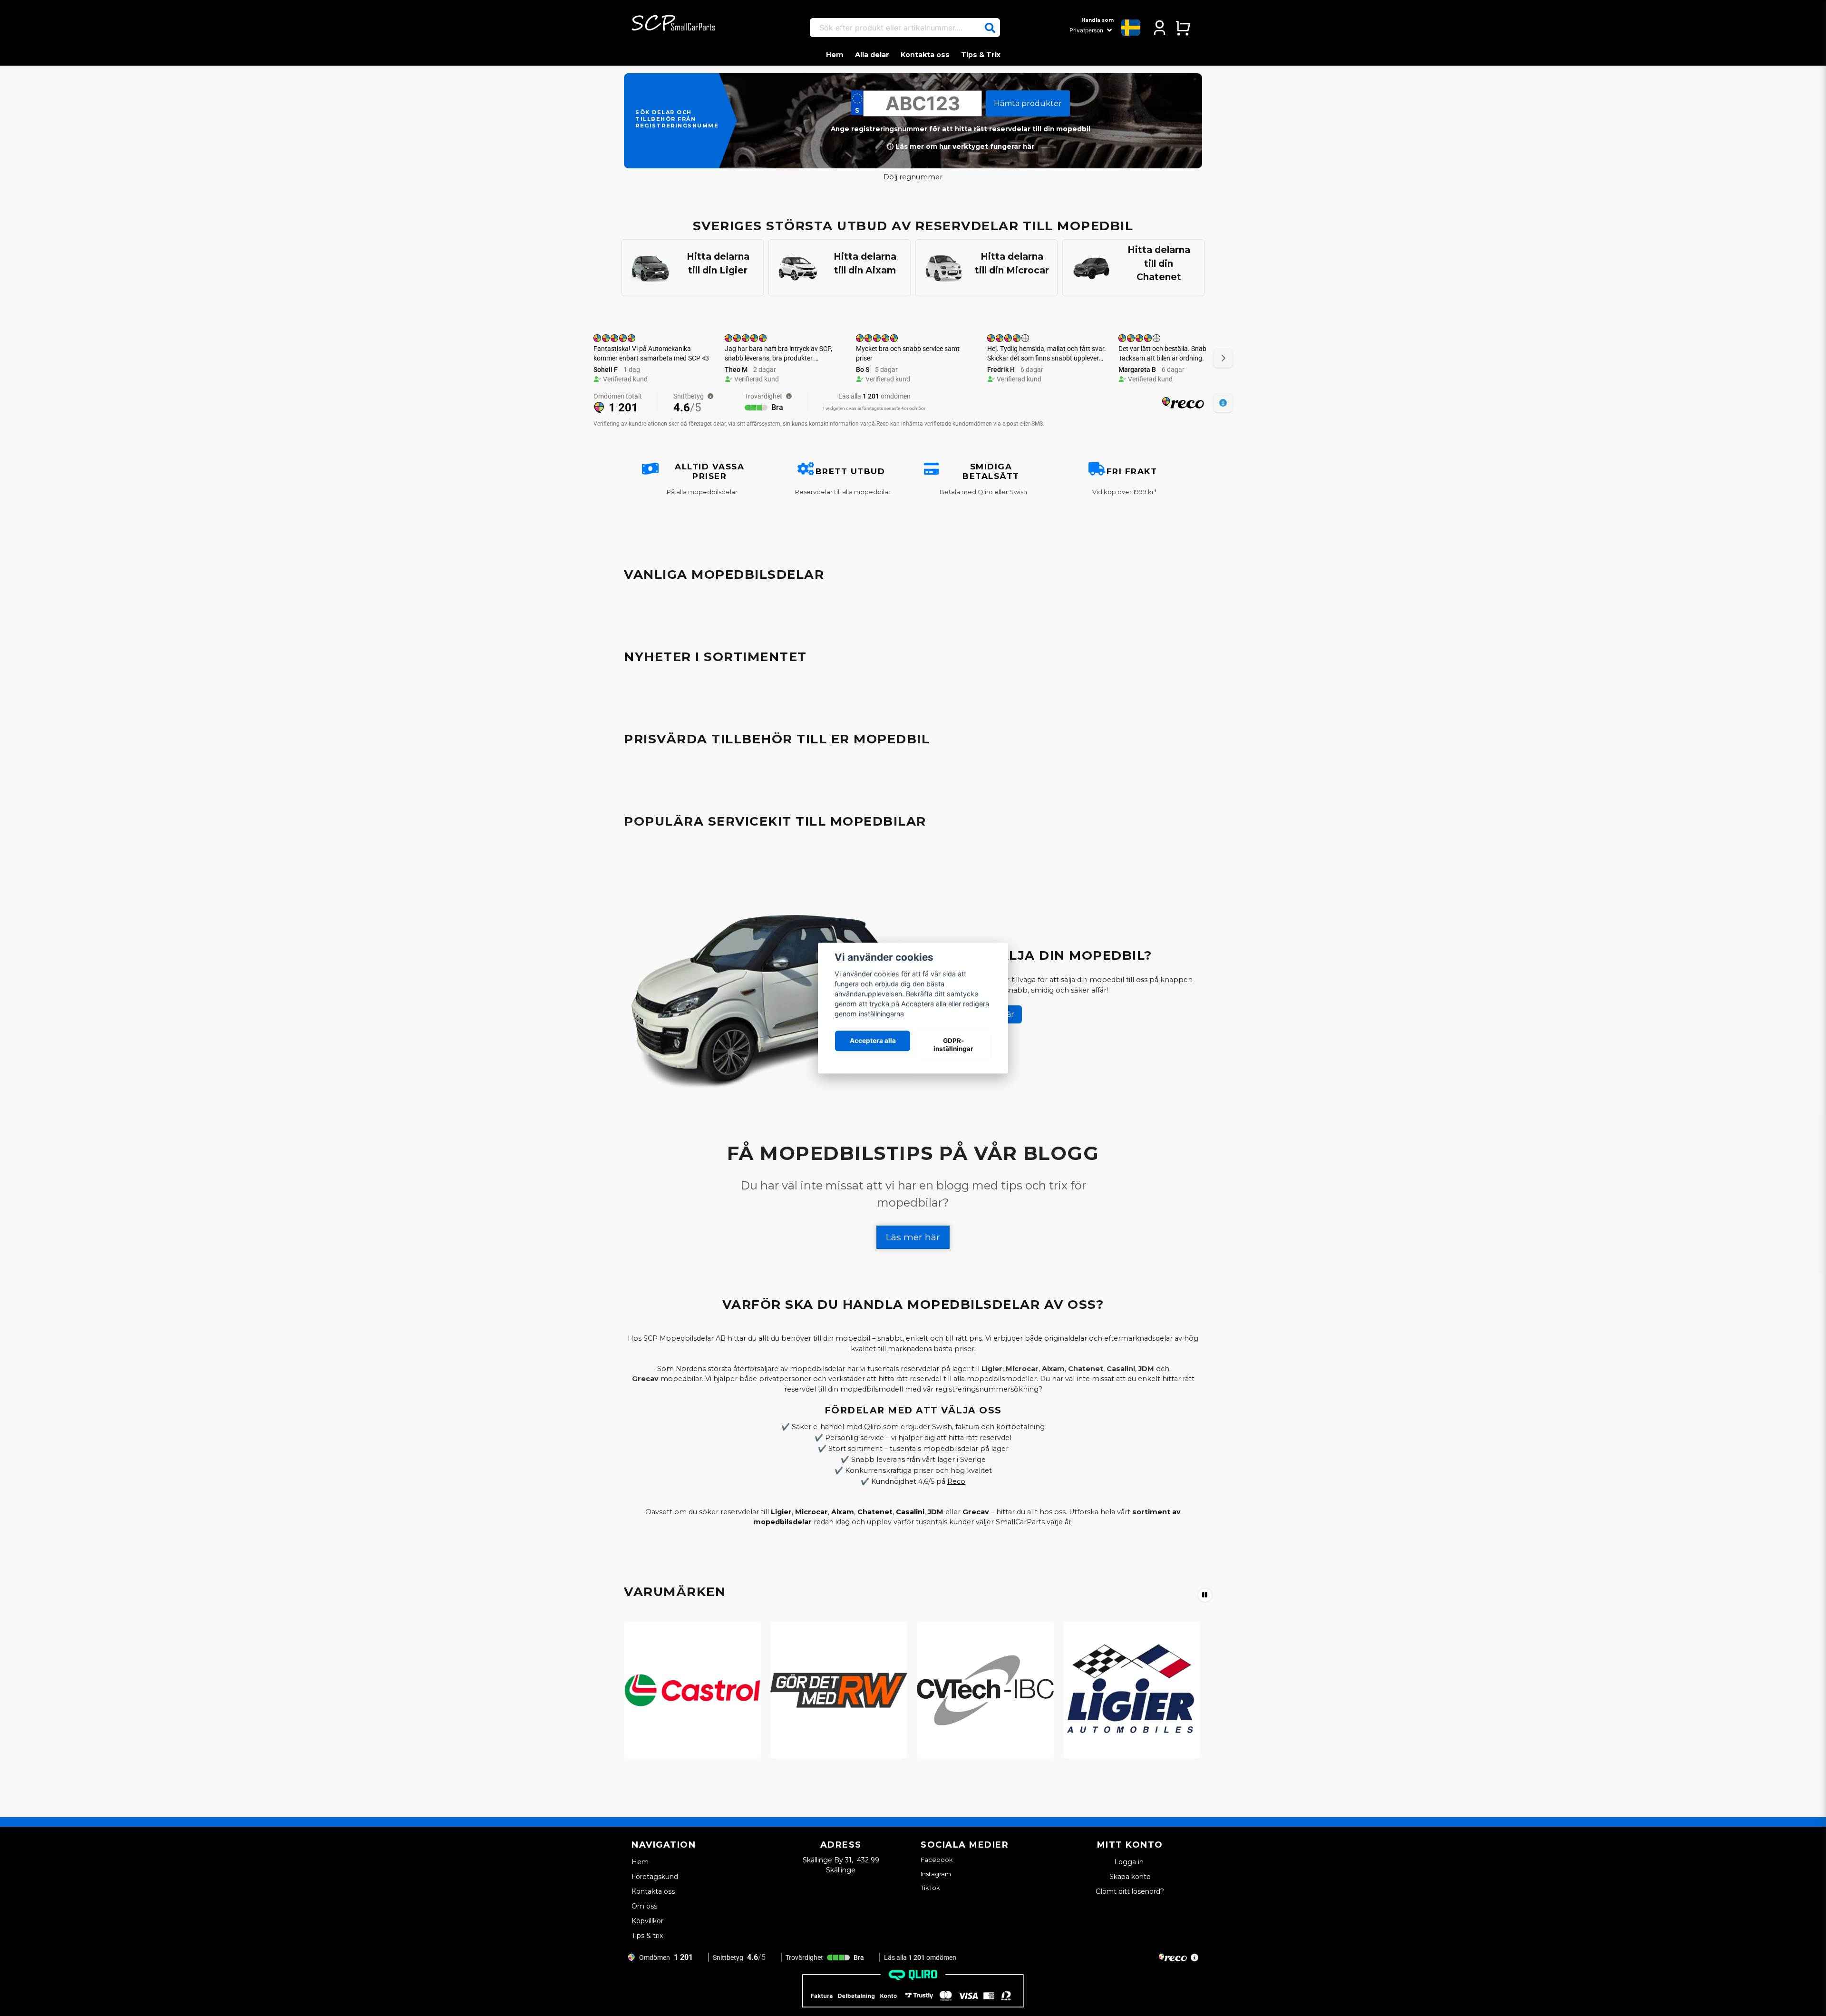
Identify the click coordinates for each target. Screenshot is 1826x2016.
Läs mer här (913, 1237)
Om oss (644, 1906)
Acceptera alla (873, 1041)
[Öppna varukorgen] (1183, 28)
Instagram (936, 1874)
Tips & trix (647, 1936)
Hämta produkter (1028, 103)
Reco (956, 1481)
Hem (835, 55)
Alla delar (872, 55)
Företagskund (655, 1877)
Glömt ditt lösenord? (1130, 1891)
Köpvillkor (647, 1921)
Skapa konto (1130, 1877)
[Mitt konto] (1160, 28)
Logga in (1130, 1862)
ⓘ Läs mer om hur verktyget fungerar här (961, 146)
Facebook (937, 1860)
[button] (990, 28)
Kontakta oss (925, 55)
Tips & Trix (981, 55)
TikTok (930, 1888)
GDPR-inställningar (953, 1045)
